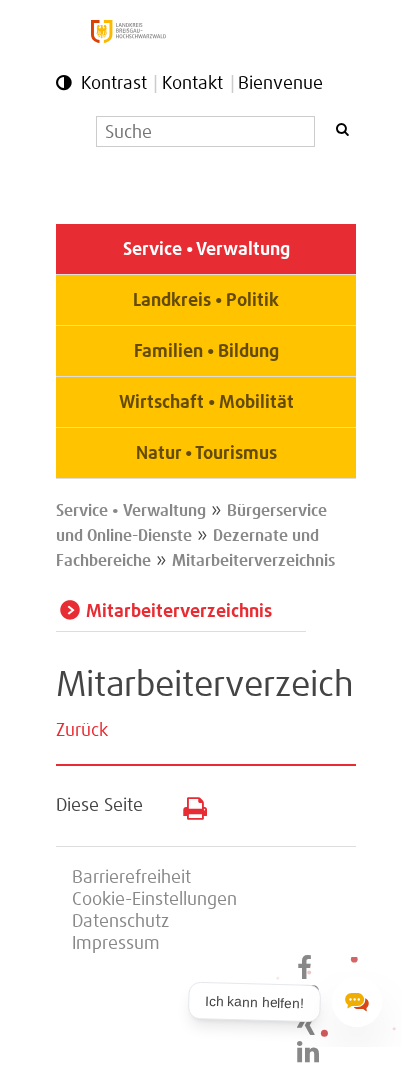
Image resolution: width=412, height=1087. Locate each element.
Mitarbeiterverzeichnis (253, 561)
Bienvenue (280, 84)
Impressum (116, 944)
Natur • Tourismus (206, 454)
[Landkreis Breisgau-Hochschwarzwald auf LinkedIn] (308, 1053)
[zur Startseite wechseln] (128, 38)
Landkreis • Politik (206, 301)
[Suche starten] (342, 129)
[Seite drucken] (187, 804)
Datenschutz (120, 922)
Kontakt (192, 84)
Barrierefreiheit (131, 878)
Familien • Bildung (206, 352)
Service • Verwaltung (206, 250)
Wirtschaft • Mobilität (206, 403)
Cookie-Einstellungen (154, 900)
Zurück (82, 731)
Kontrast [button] (114, 84)
